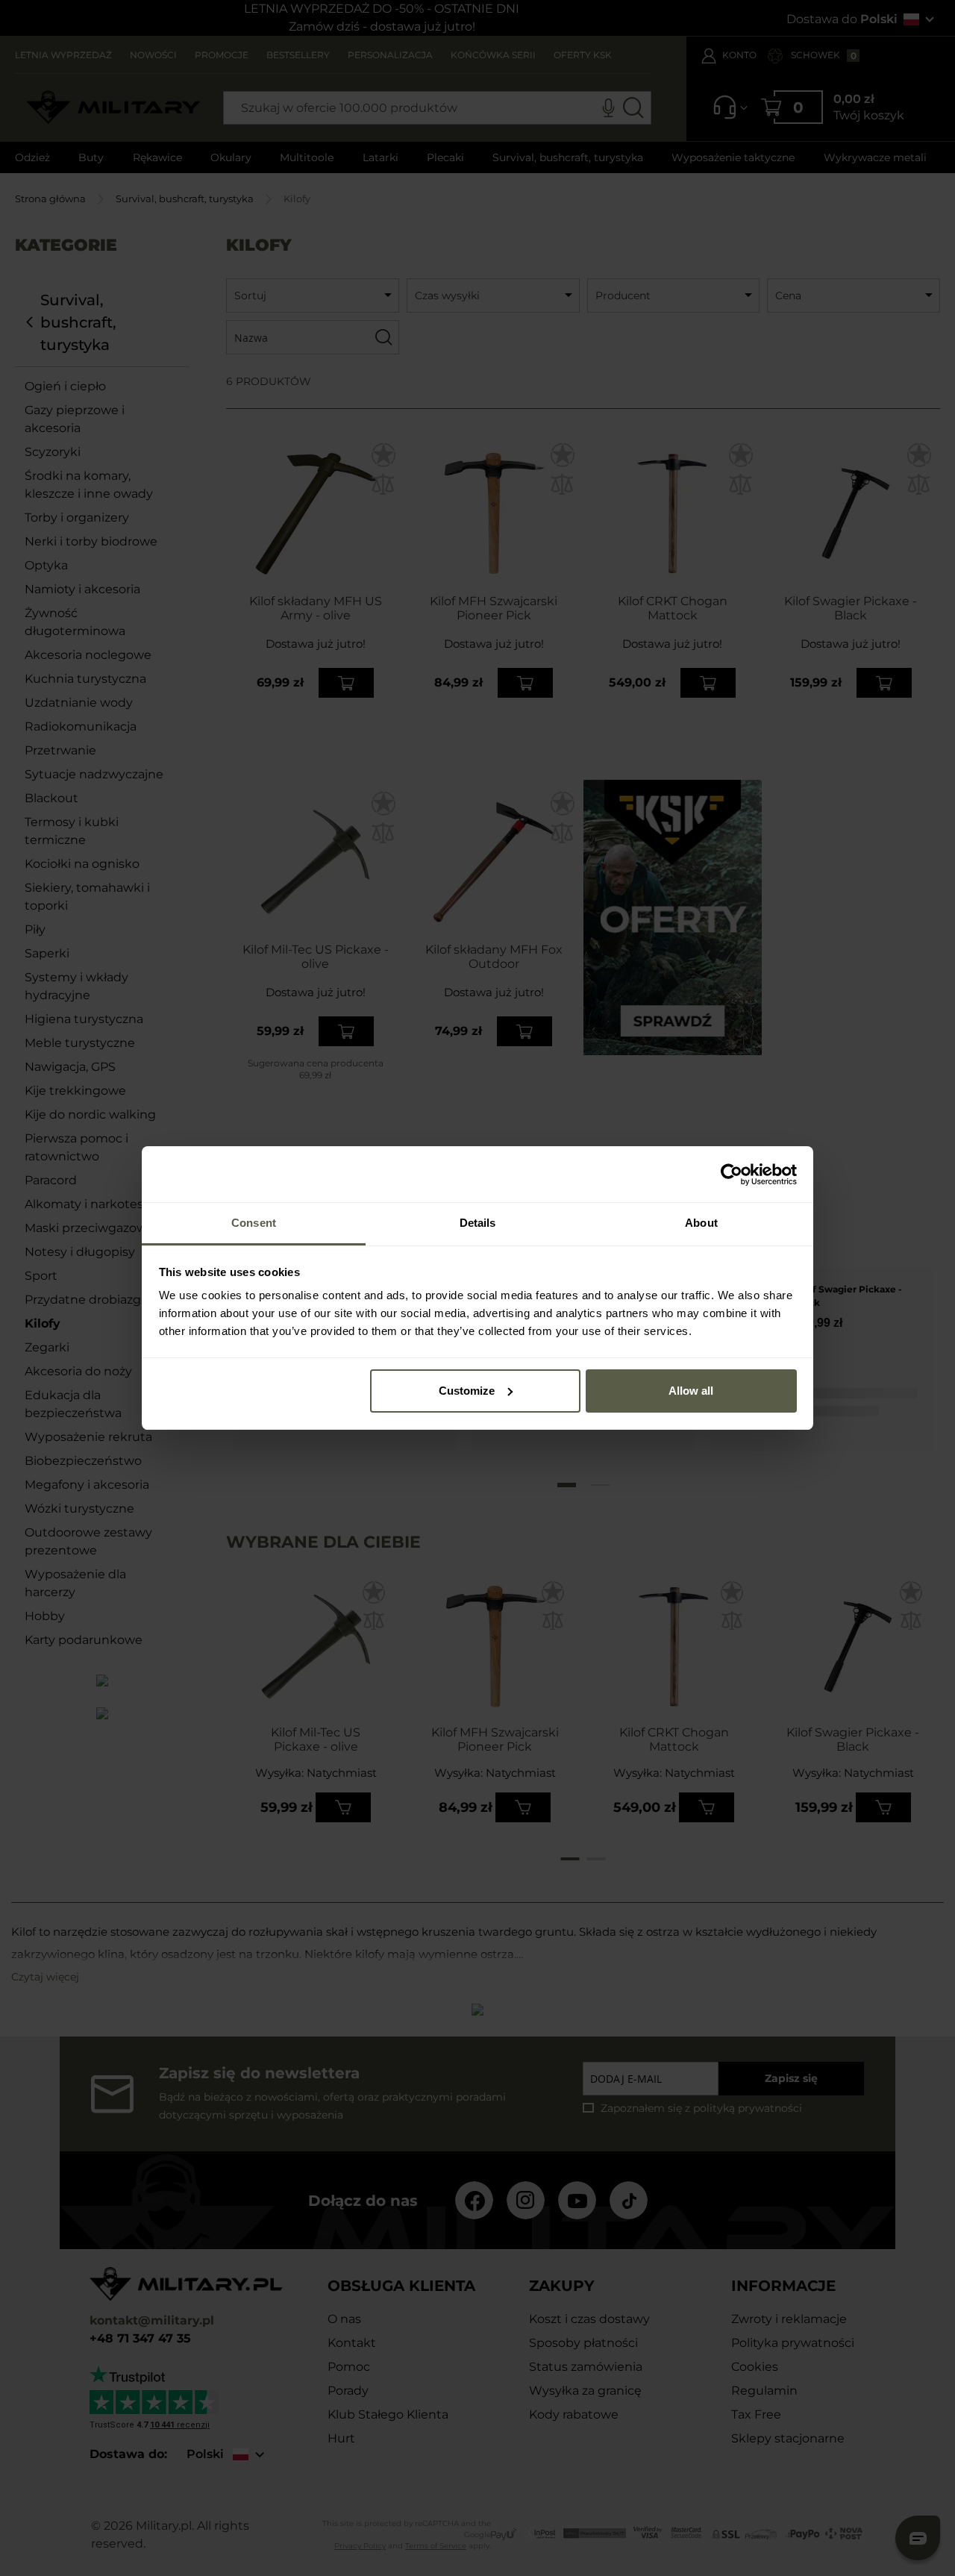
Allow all (691, 1391)
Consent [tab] (254, 1223)
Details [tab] (478, 1223)
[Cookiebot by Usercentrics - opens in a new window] (732, 1175)
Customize (467, 1391)
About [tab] (701, 1223)
